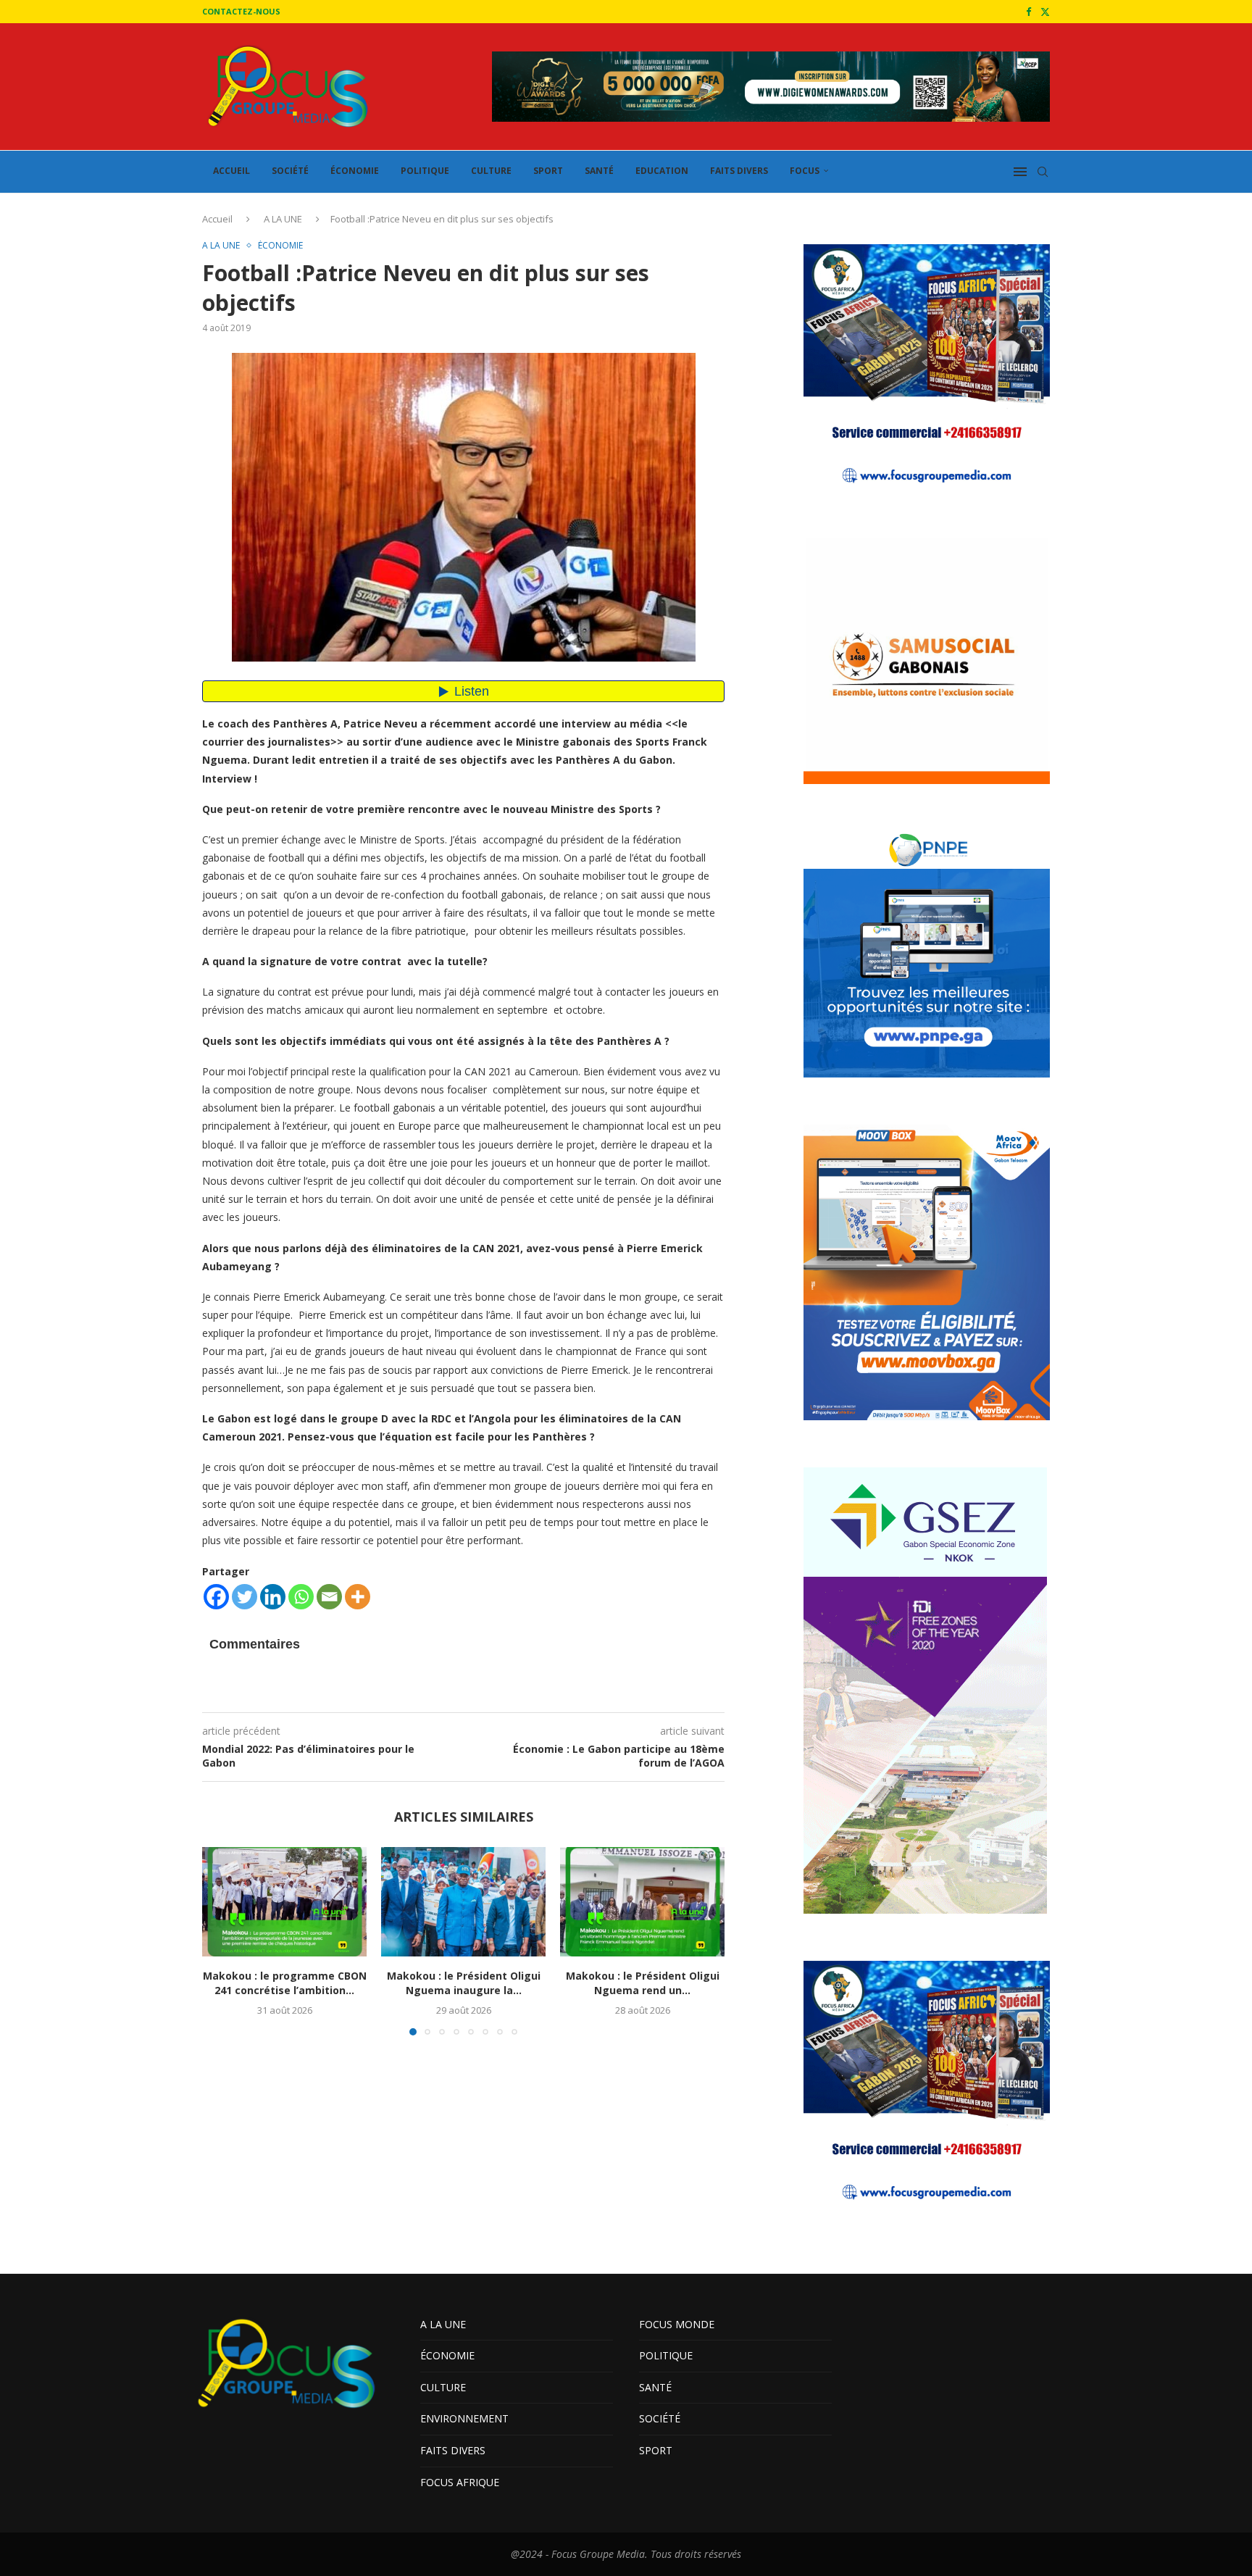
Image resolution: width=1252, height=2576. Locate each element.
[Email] (329, 1597)
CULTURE (491, 171)
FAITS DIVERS (739, 171)
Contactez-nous (241, 11)
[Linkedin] (273, 1597)
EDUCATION (662, 171)
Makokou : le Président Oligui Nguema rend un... (643, 1984)
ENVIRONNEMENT (464, 2418)
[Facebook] (1028, 12)
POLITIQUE (425, 171)
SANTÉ (599, 171)
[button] (222, 1941)
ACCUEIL (231, 171)
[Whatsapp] (301, 1597)
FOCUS (805, 171)
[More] (358, 1597)
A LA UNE (283, 219)
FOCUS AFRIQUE (460, 2482)
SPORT (548, 171)
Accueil (217, 219)
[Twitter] (1045, 12)
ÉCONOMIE (355, 171)
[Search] (1043, 172)
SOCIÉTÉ (290, 171)
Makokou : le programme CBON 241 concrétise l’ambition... (285, 1984)
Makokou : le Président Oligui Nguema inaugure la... (464, 1984)
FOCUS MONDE (677, 2324)
